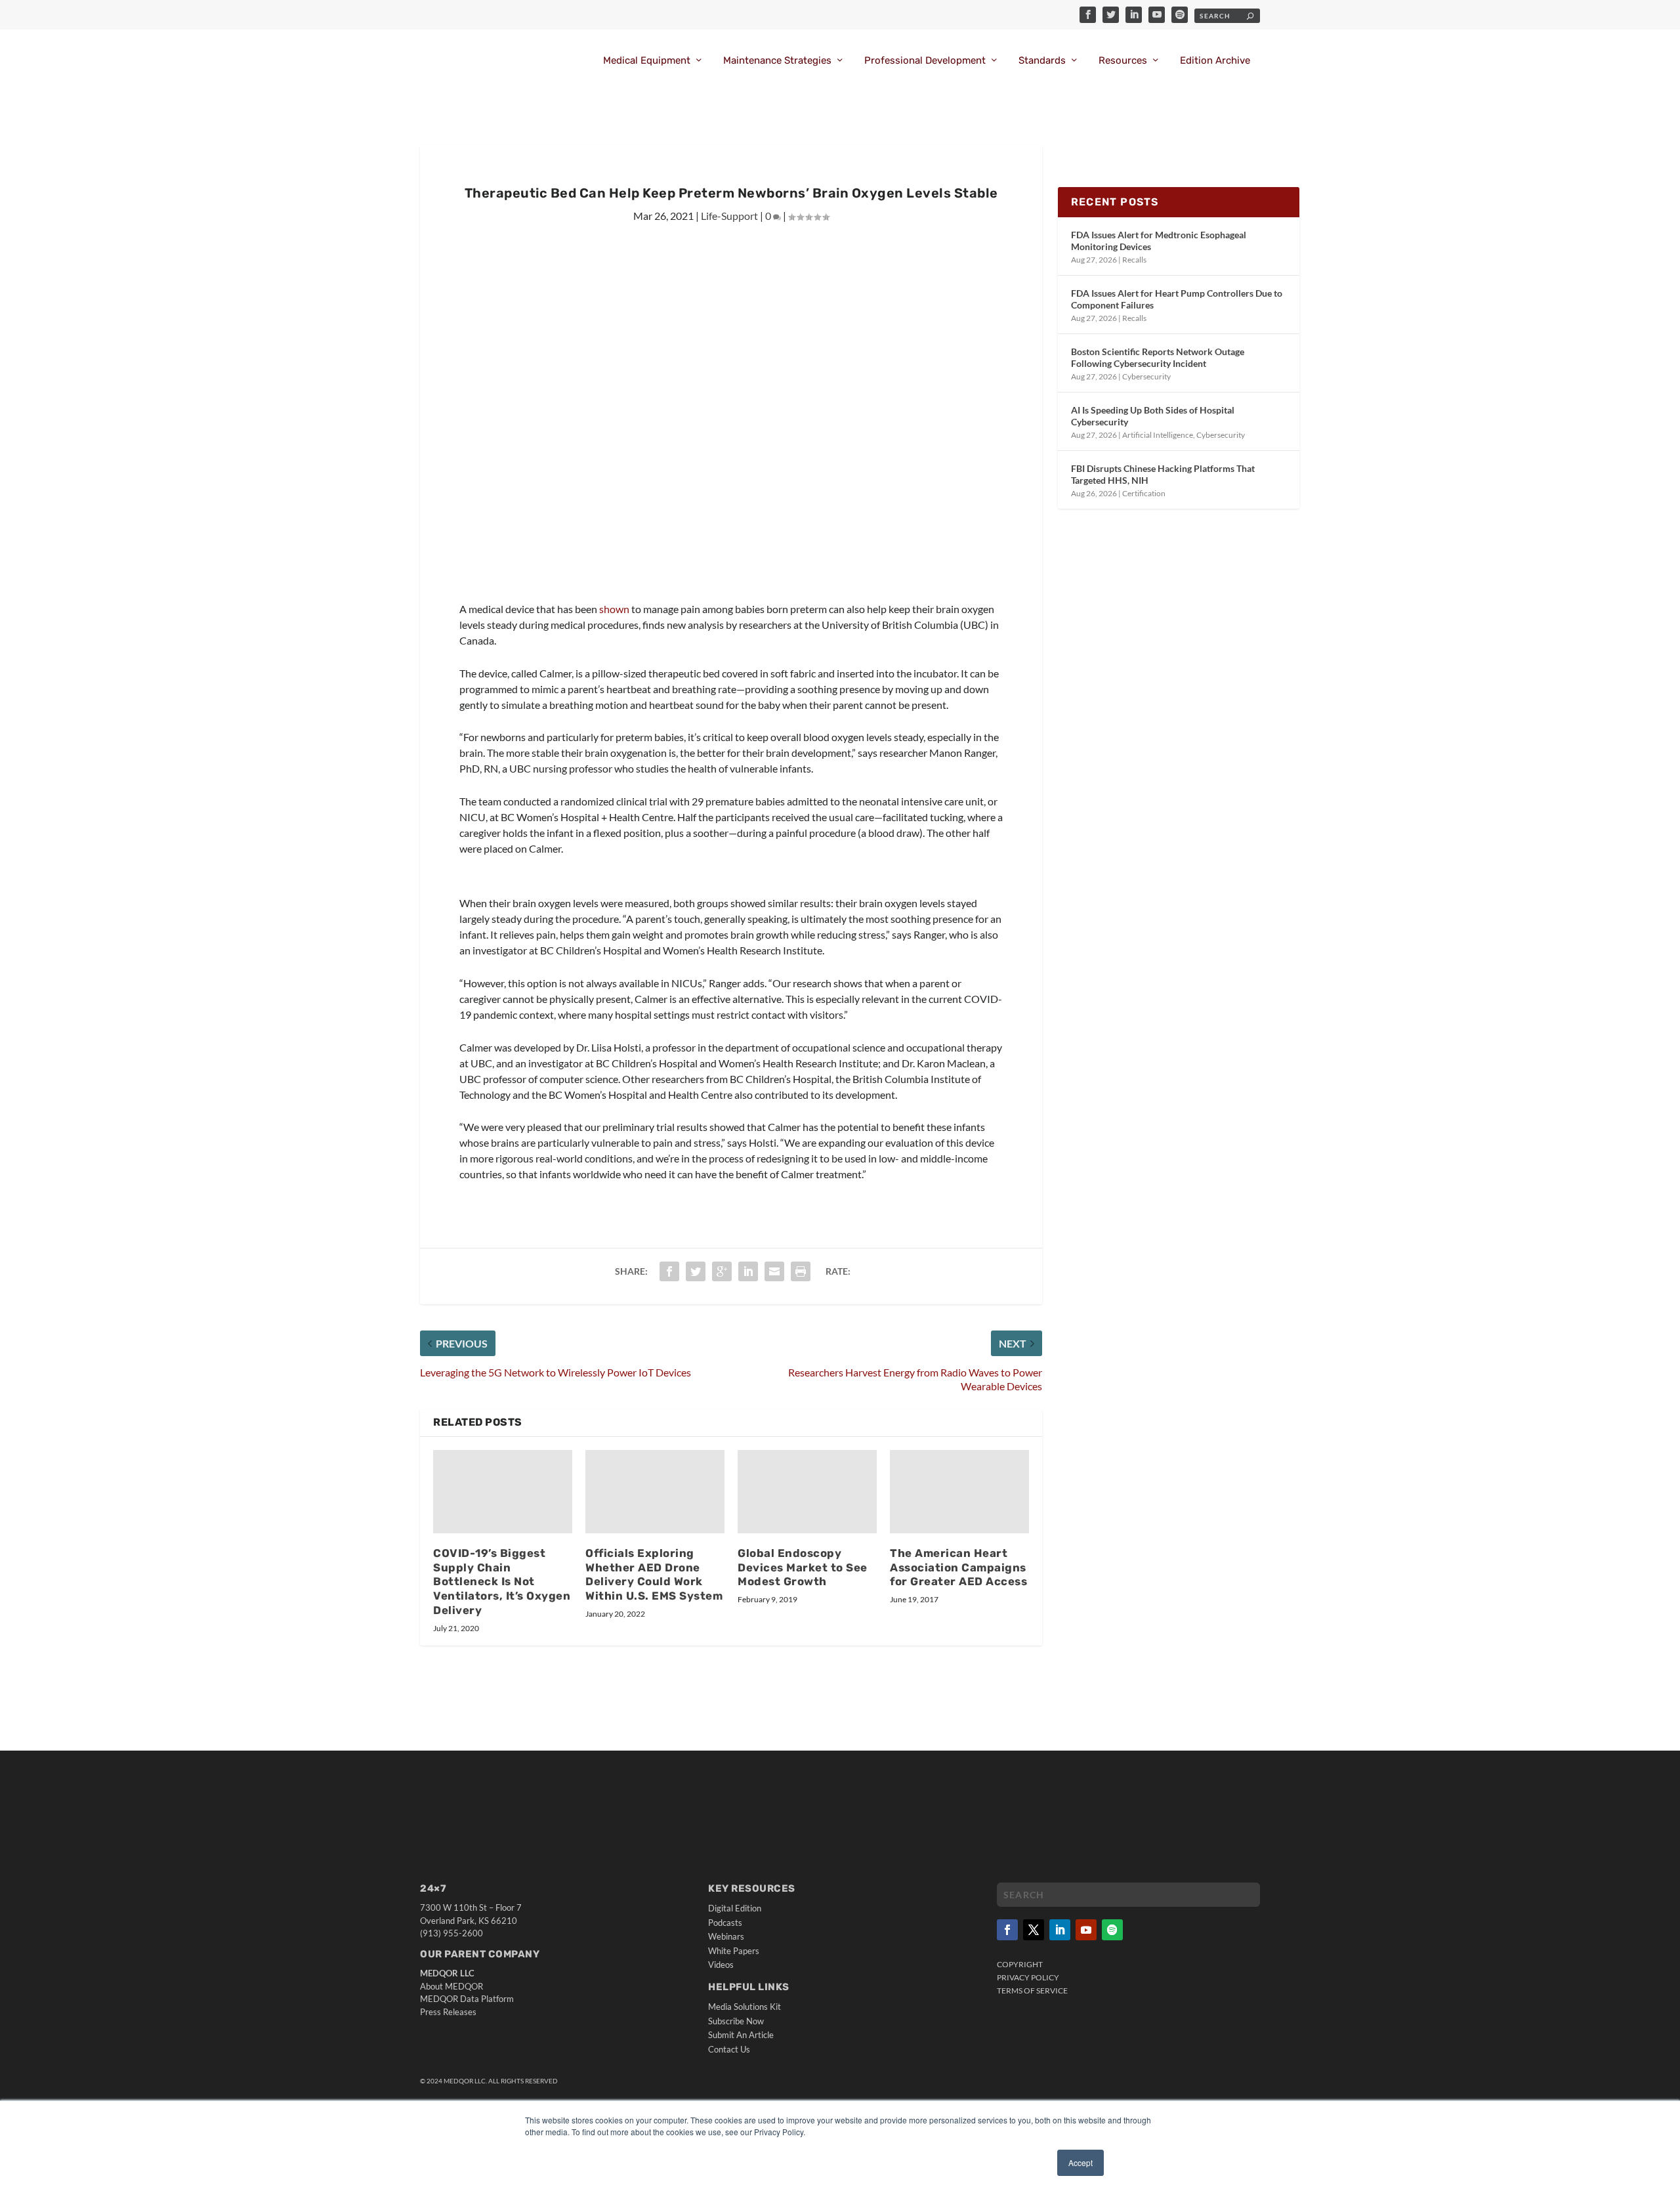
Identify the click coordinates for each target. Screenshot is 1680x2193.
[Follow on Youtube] (1086, 1930)
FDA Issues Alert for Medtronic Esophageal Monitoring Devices (1159, 241)
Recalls (1134, 260)
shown (614, 609)
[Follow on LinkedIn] (1060, 1930)
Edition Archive (1215, 61)
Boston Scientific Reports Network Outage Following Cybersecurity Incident (1158, 357)
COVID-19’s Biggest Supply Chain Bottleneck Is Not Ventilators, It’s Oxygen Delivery (502, 1582)
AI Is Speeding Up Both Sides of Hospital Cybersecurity (1153, 416)
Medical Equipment (647, 61)
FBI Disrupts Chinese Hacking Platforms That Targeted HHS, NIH (1163, 474)
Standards (1042, 61)
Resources (1123, 61)
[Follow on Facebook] (1007, 1930)
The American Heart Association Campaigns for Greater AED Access (958, 1567)
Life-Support (729, 216)
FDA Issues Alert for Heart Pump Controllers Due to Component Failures (1177, 299)
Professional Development (925, 61)
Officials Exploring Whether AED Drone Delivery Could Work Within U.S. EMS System (654, 1575)
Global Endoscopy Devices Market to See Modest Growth (803, 1567)
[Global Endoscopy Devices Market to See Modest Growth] (807, 1492)
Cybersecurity (1146, 376)
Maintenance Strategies (777, 61)
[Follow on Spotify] (1112, 1930)
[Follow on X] (1034, 1930)
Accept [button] (1081, 2162)
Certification (1144, 493)
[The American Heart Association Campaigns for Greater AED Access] (959, 1492)
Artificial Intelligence (1158, 435)
